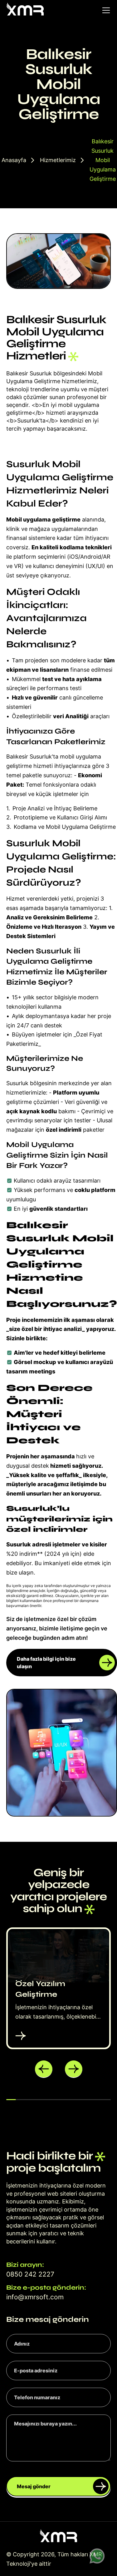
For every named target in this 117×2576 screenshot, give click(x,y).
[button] (44, 2069)
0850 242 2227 (30, 2274)
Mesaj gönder (34, 2486)
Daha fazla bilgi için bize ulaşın (46, 1663)
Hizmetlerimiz (58, 160)
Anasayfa (14, 160)
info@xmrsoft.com (35, 2297)
